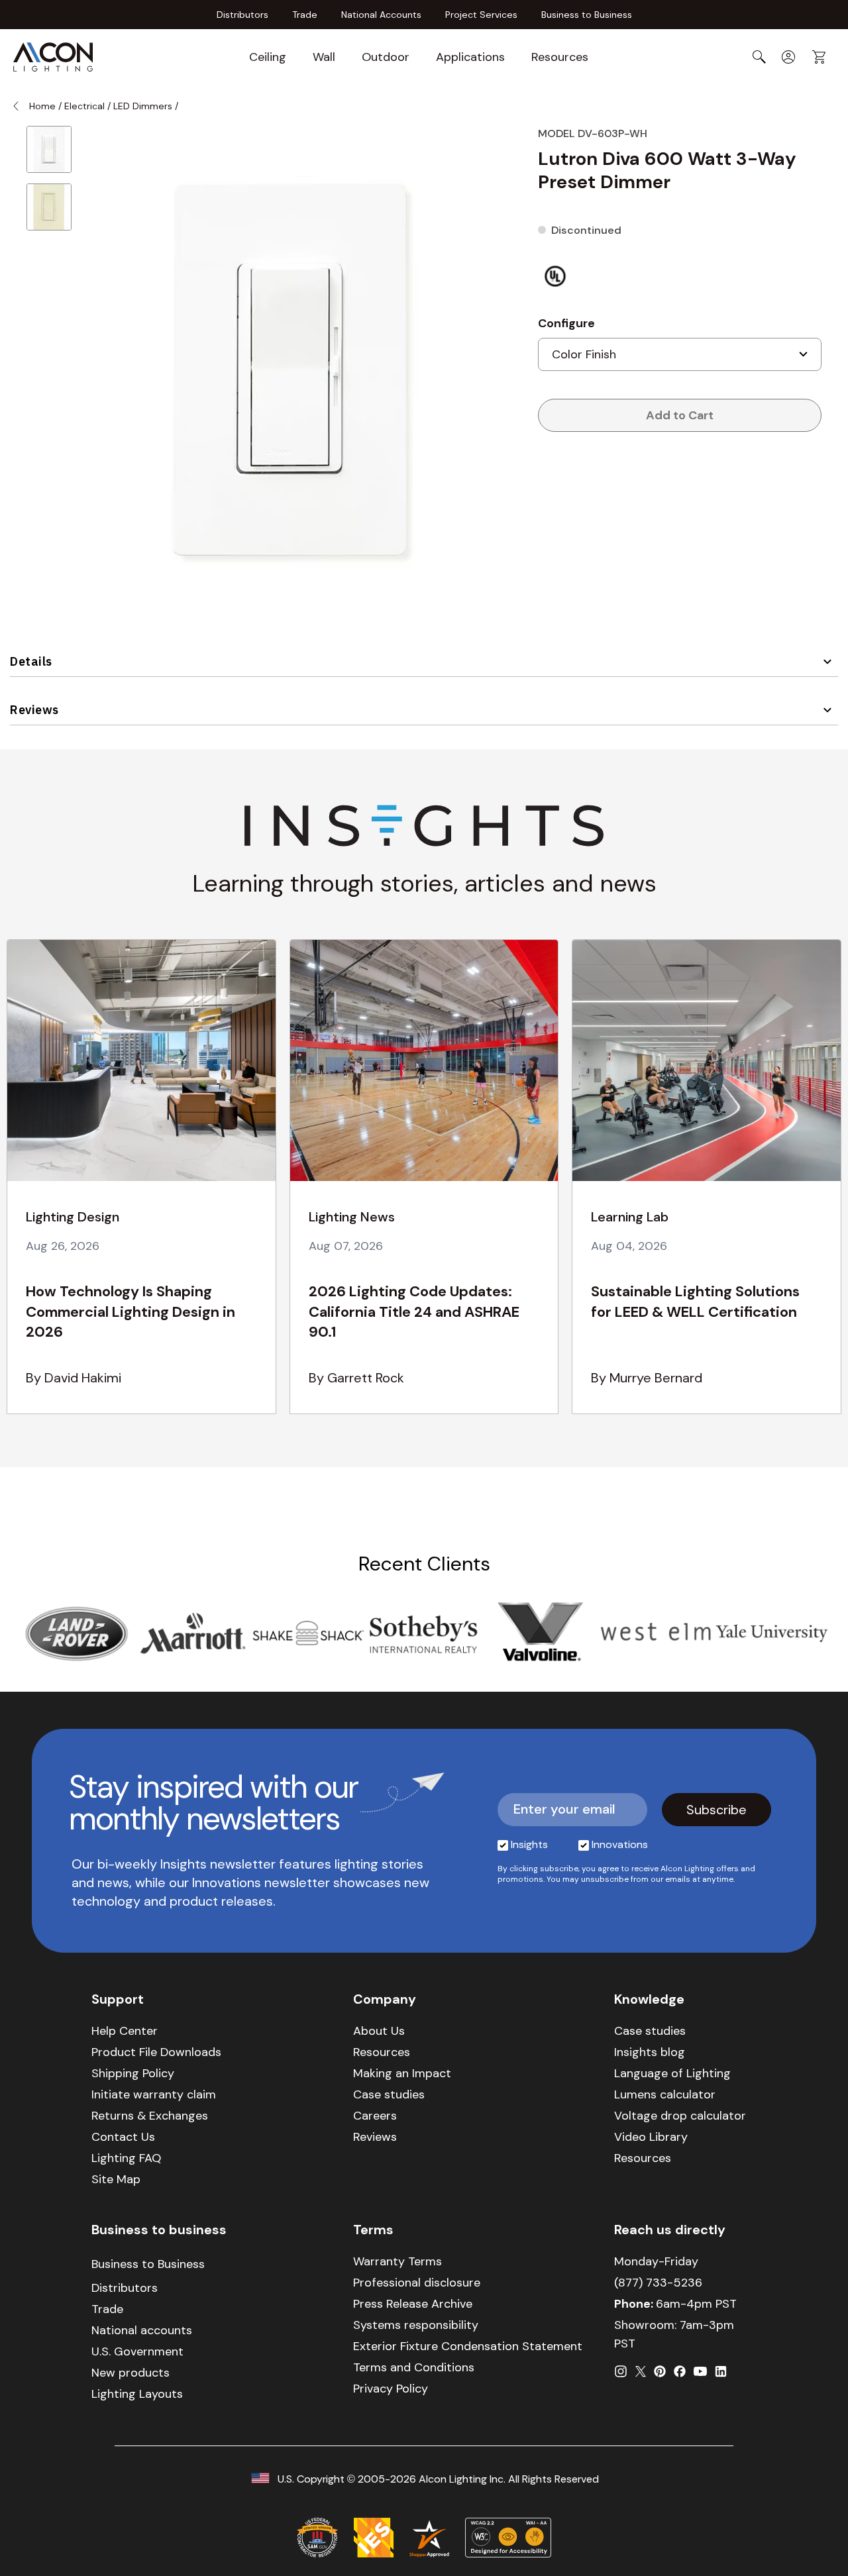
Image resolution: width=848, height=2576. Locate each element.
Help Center (125, 2031)
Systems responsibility (416, 2325)
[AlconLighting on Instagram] (621, 2371)
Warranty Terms (397, 2261)
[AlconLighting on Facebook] (680, 2371)
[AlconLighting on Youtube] (700, 2371)
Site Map (116, 2179)
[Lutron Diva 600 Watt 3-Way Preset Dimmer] (49, 149)
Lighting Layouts (137, 2394)
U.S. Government (137, 2351)
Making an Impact (402, 2073)
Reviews (34, 710)
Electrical (84, 106)
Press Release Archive (413, 2304)
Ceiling (268, 57)
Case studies (389, 2094)
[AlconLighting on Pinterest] (660, 2371)
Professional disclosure (417, 2283)
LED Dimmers (143, 106)
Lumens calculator (665, 2094)
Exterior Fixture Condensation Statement (468, 2346)
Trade (305, 15)
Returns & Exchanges (150, 2116)
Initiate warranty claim (154, 2094)
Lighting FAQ (126, 2158)
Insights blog (650, 2052)
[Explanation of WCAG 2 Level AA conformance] (508, 2538)
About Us (379, 2031)
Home (42, 106)
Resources (560, 57)
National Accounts (381, 15)
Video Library (651, 2137)
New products (131, 2373)
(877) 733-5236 (658, 2283)
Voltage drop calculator (680, 2116)
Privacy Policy (391, 2389)
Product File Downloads (156, 2052)
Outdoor (386, 57)
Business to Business (587, 15)
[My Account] (788, 57)
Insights (529, 1844)
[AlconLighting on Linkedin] (721, 2371)
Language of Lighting (672, 2073)
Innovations (620, 1844)
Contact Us (123, 2137)
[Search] (759, 57)
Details (31, 661)
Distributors (242, 15)
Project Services (481, 15)
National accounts (142, 2330)
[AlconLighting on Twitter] (641, 2371)
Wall (324, 57)
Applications (470, 57)
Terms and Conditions (414, 2367)
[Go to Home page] (53, 57)
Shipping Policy (133, 2073)
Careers (375, 2116)
